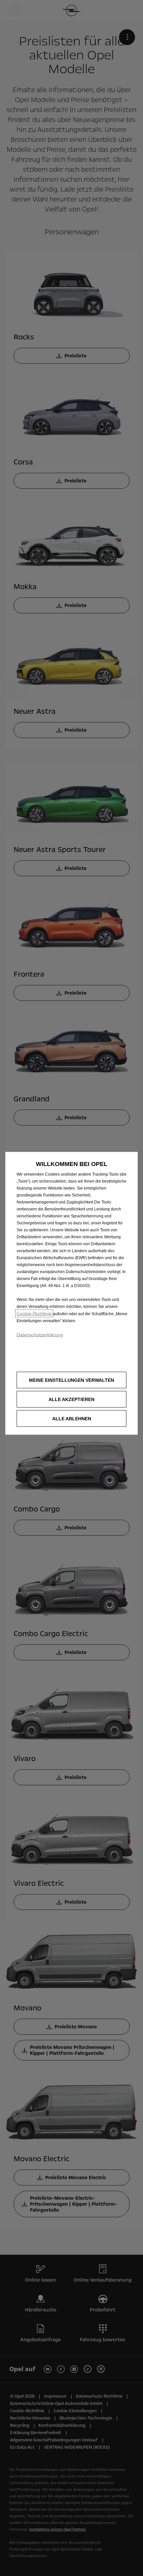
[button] (71, 1380)
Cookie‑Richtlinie (34, 1314)
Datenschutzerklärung (40, 1335)
